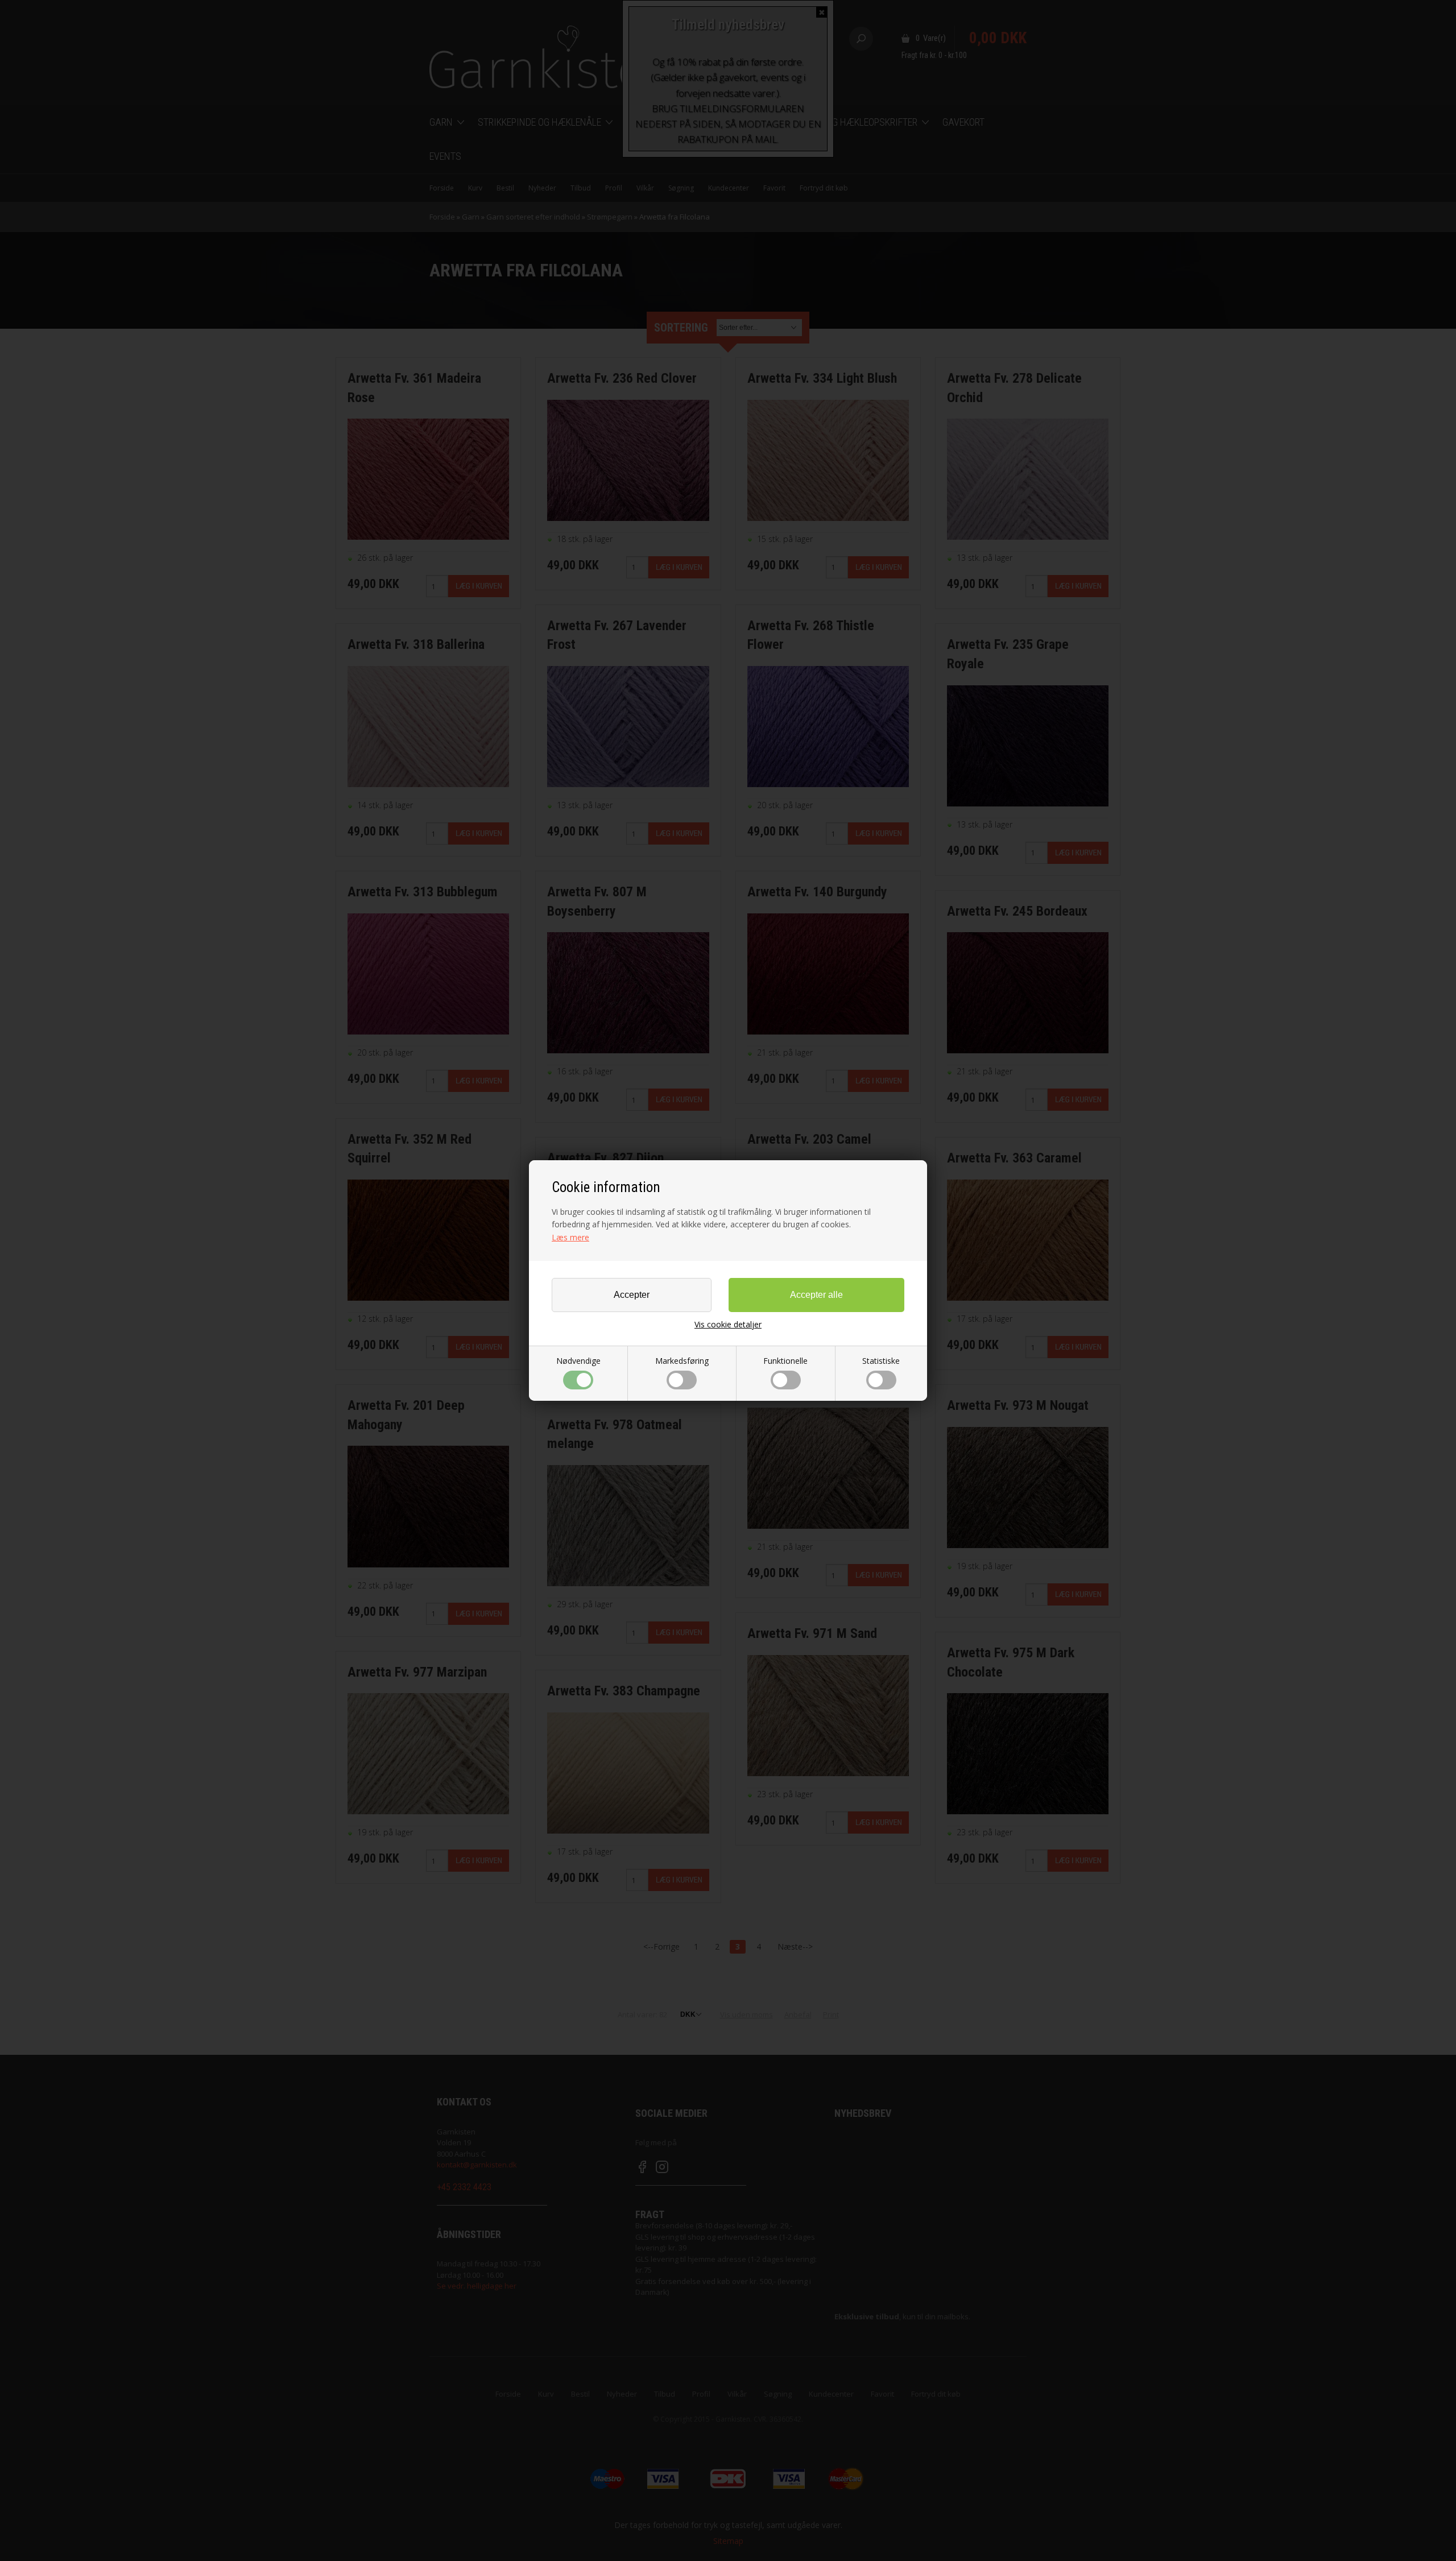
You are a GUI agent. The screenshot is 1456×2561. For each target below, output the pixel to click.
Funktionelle (785, 1361)
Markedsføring (682, 1361)
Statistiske (881, 1361)
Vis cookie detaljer (728, 1325)
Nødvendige (578, 1361)
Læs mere (570, 1237)
